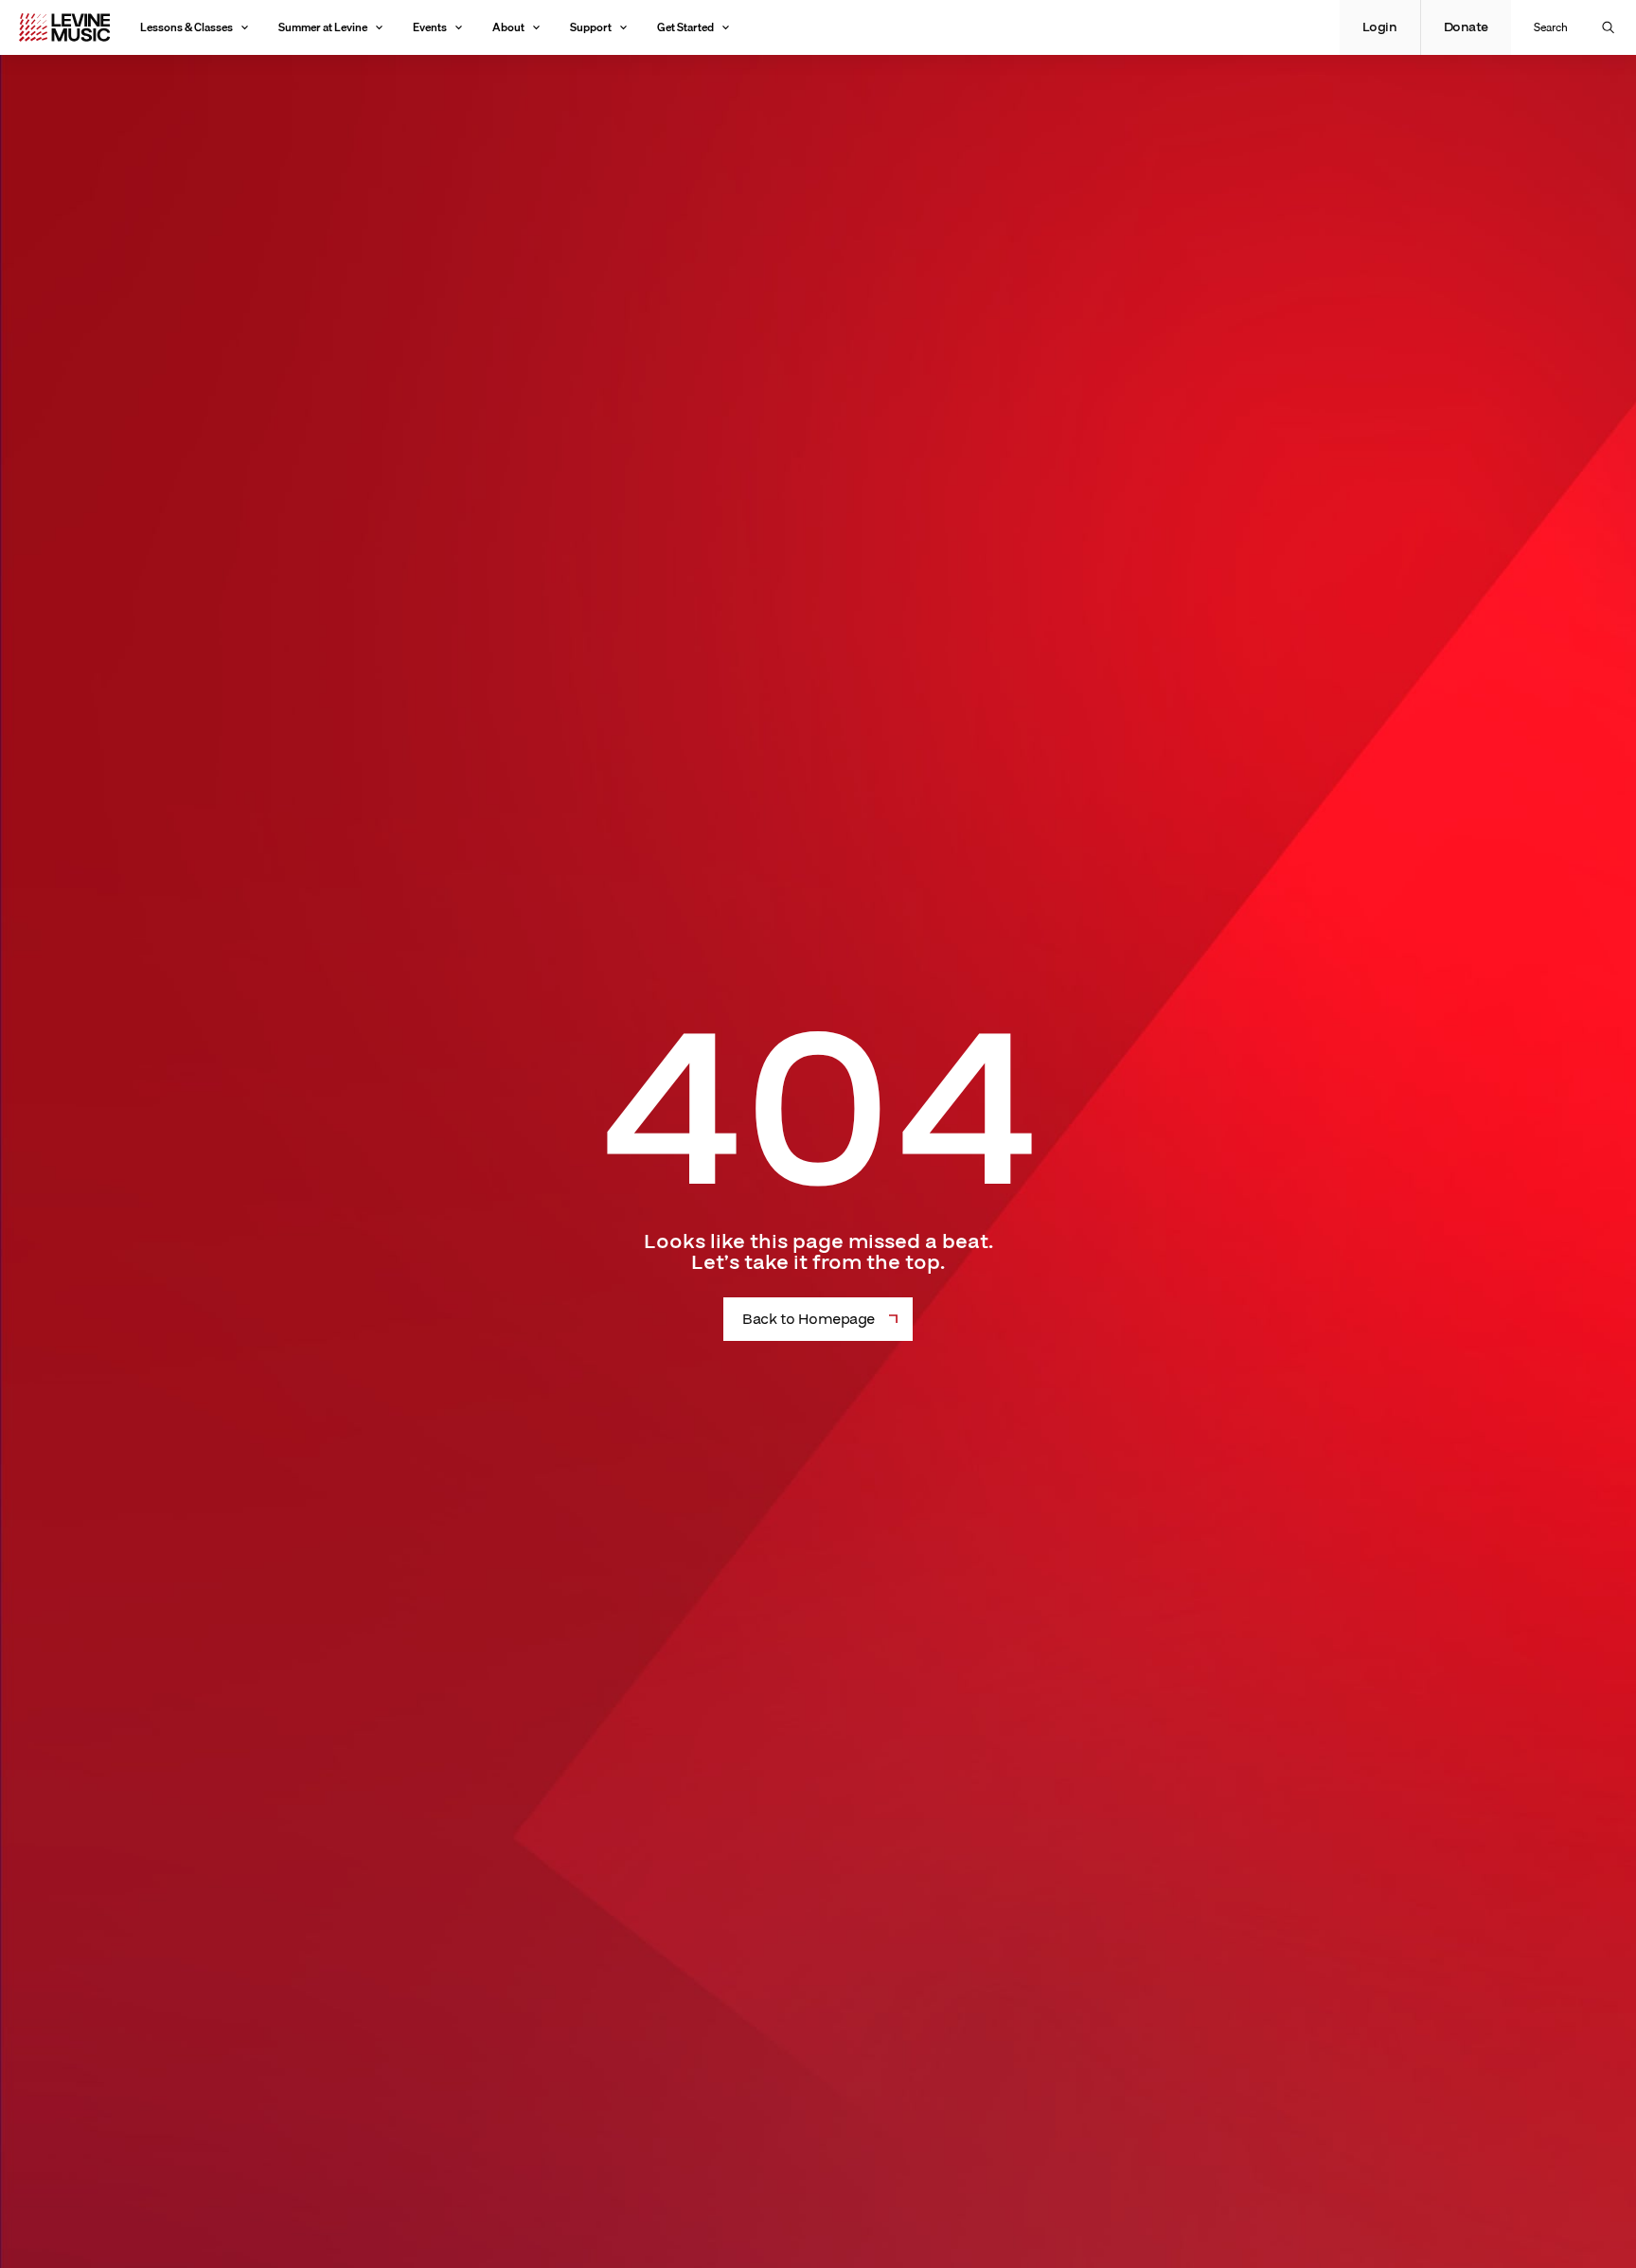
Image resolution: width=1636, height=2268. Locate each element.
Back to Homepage (808, 1319)
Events (430, 27)
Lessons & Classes (187, 27)
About (508, 27)
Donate (1466, 27)
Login (1380, 27)
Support (591, 27)
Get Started (685, 27)
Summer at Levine (323, 27)
